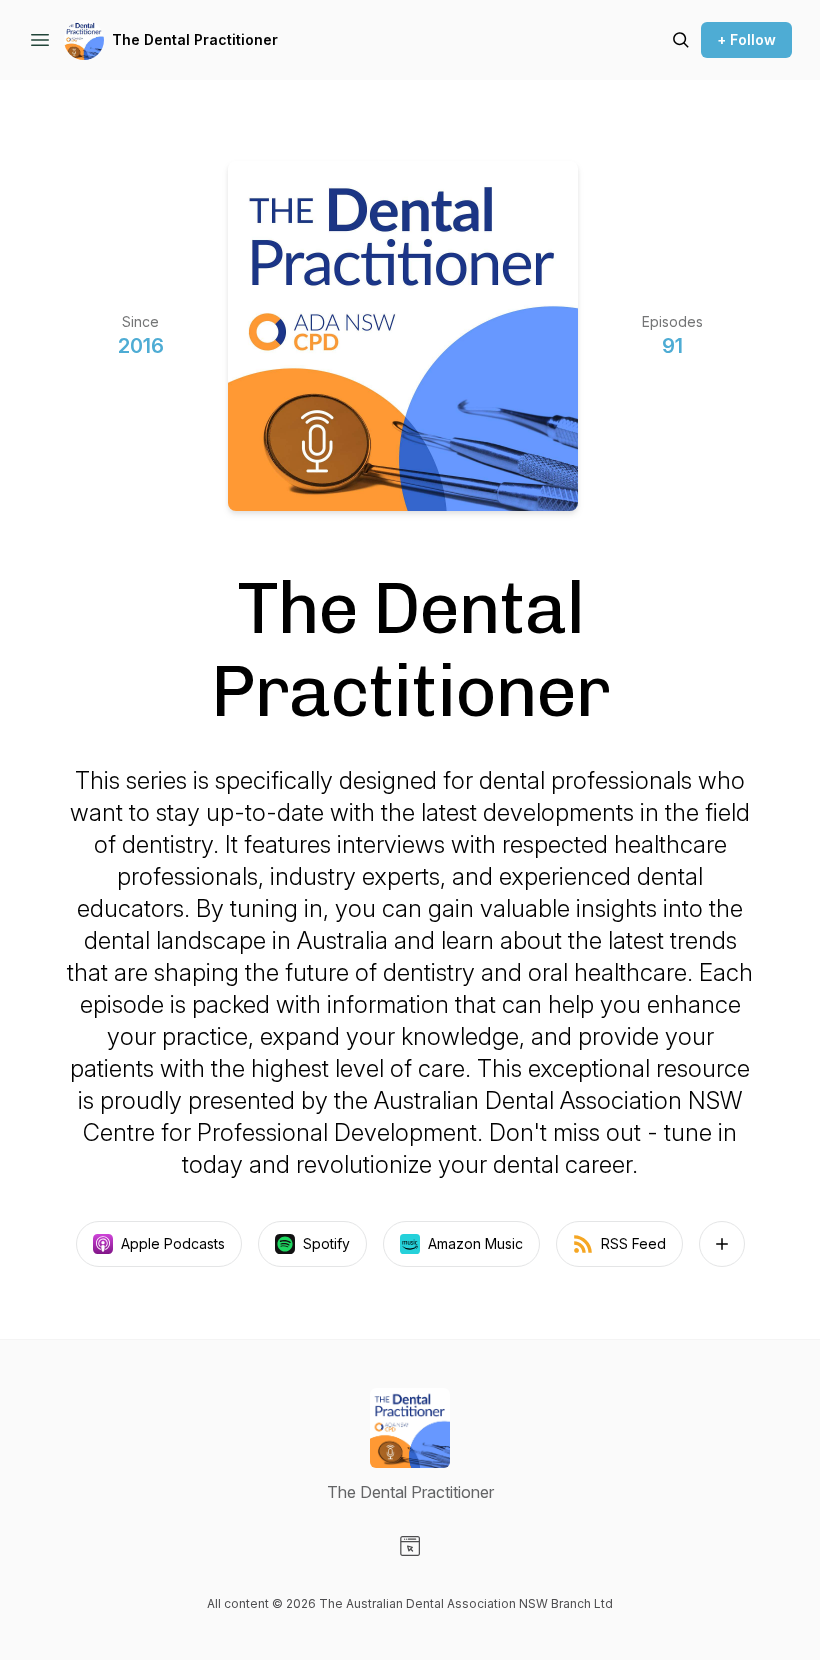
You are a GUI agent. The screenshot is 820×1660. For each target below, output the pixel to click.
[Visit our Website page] (410, 1546)
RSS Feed (633, 1243)
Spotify (326, 1243)
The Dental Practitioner (195, 39)
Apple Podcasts (173, 1243)
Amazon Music (475, 1243)
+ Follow (746, 39)
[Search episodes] (681, 40)
